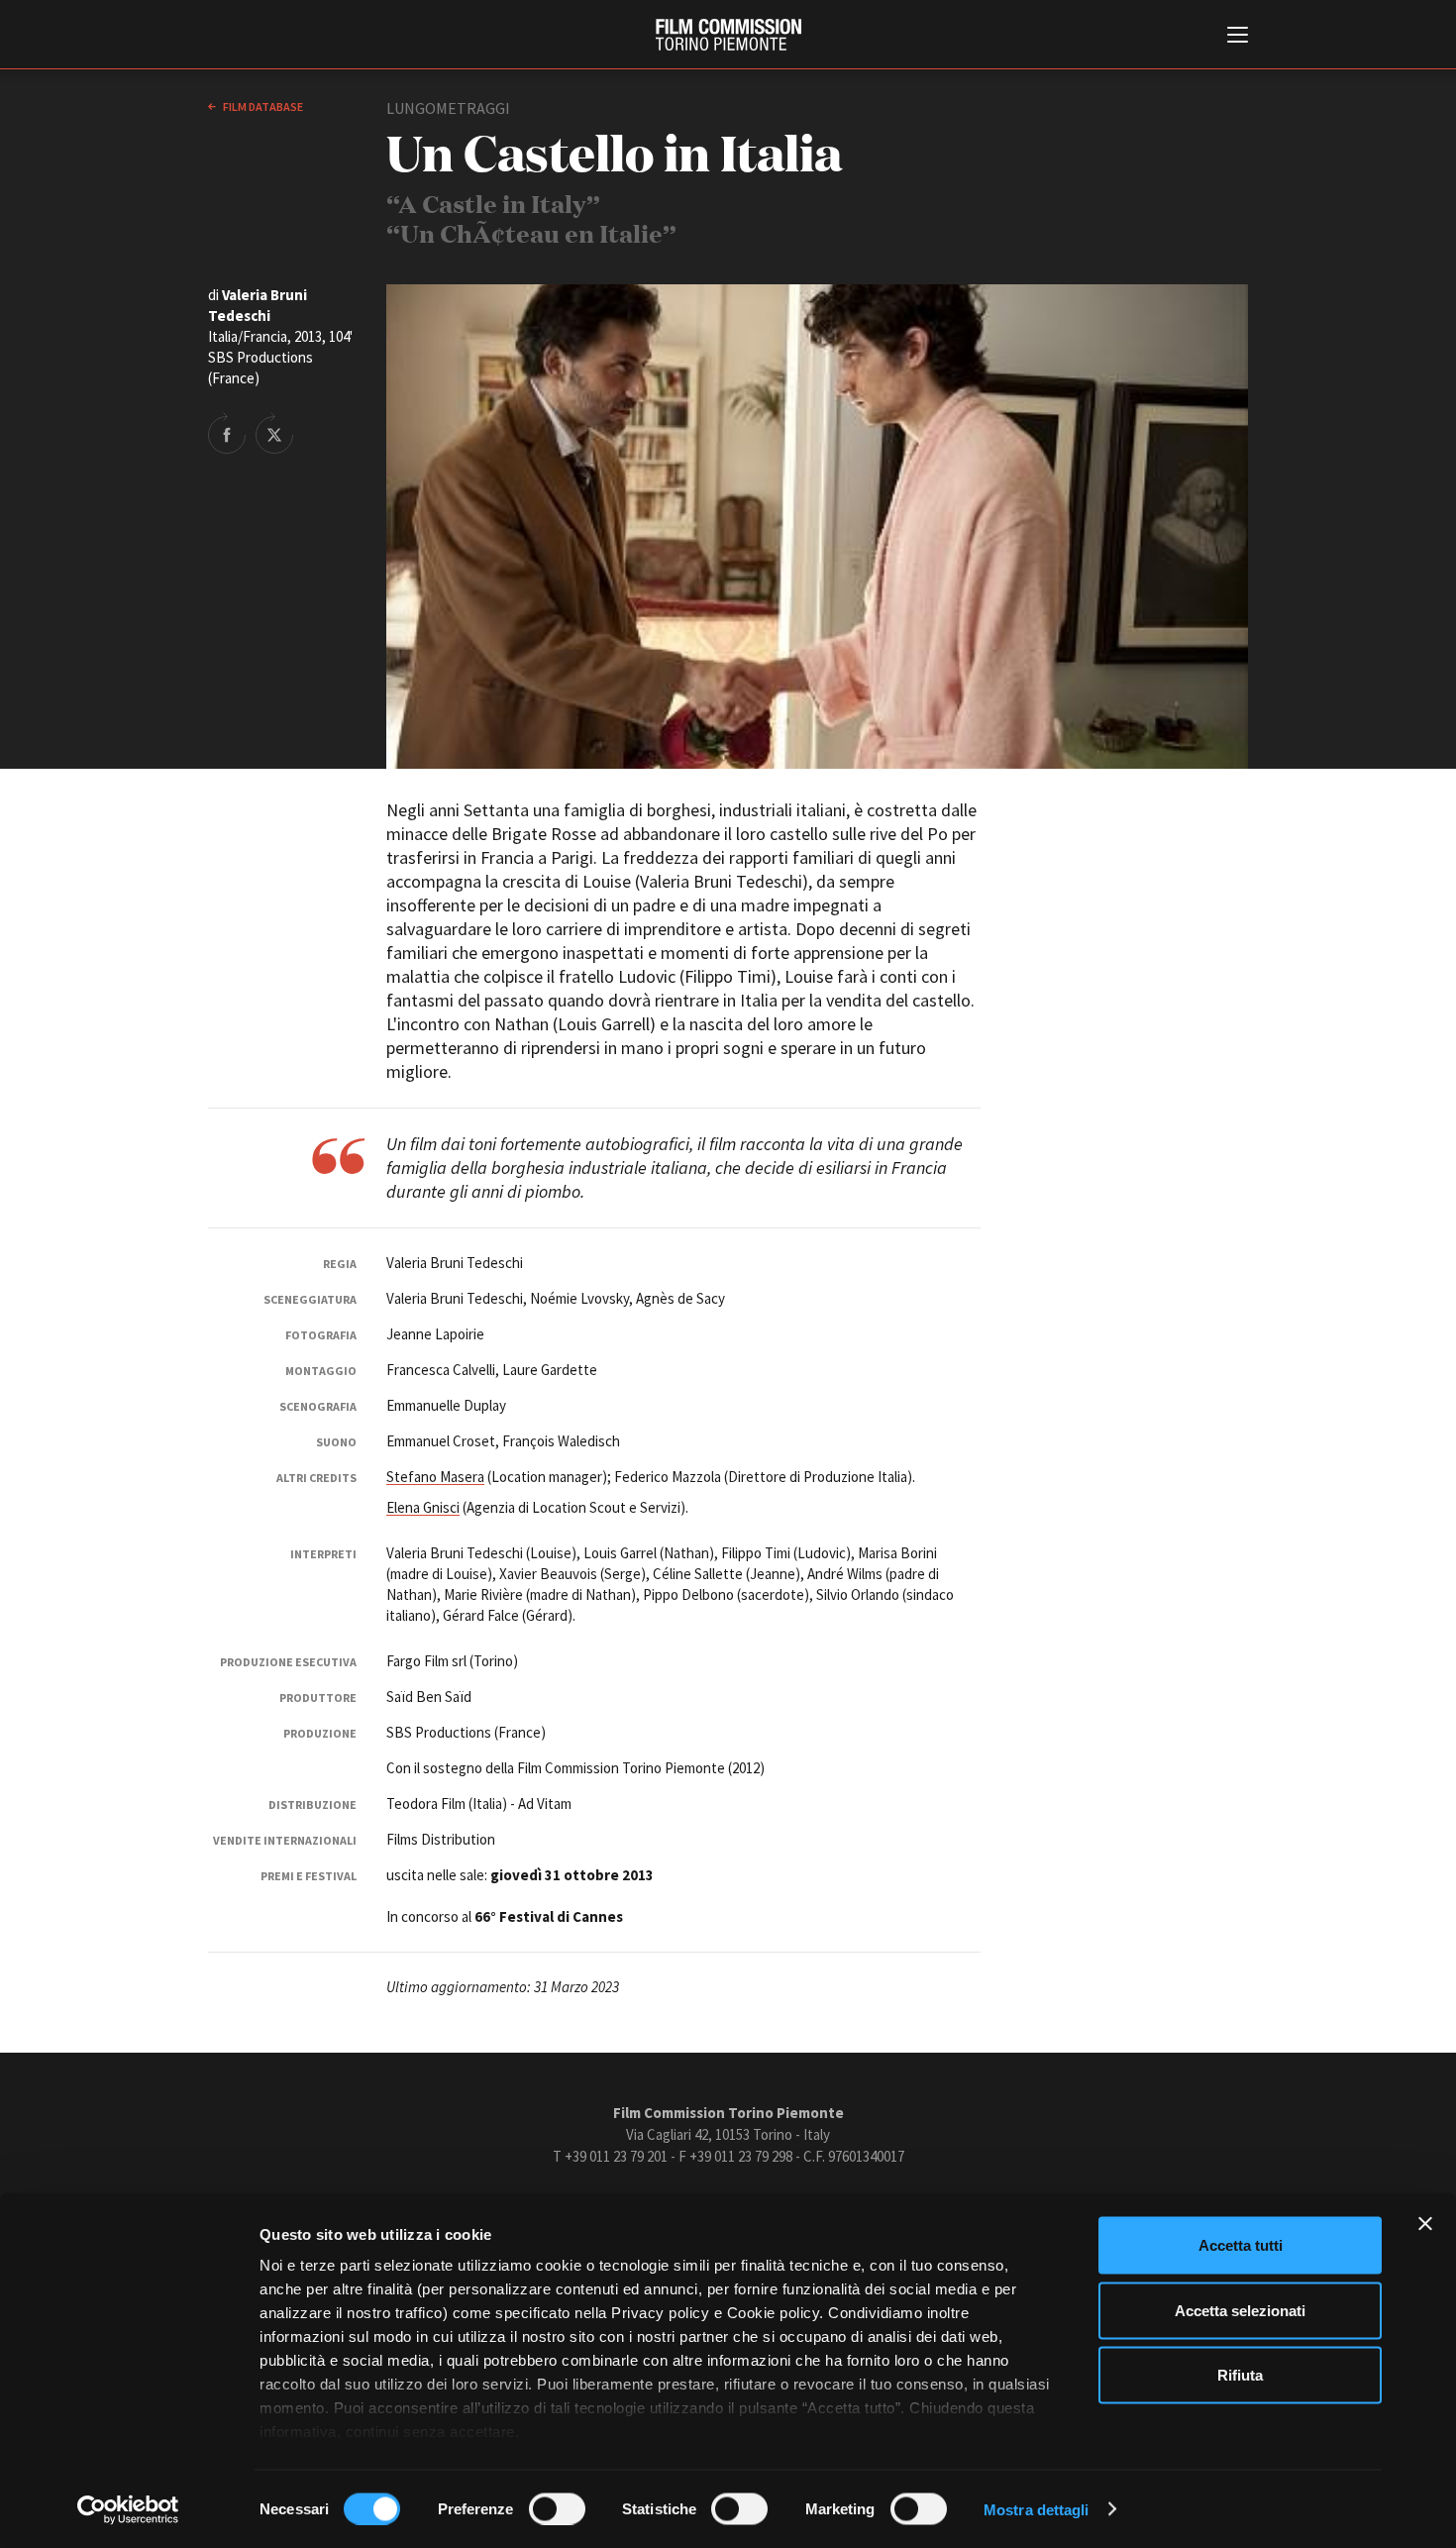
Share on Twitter (274, 433)
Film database (262, 106)
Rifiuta (1240, 2375)
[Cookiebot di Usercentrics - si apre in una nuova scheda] (128, 2509)
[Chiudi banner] (1425, 2224)
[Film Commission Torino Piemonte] (728, 35)
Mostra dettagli (1037, 2509)
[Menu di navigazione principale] (1238, 37)
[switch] (557, 2508)
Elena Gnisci (423, 1507)
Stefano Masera (435, 1477)
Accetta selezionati (1240, 2310)
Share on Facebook (227, 433)
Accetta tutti (1241, 2245)
